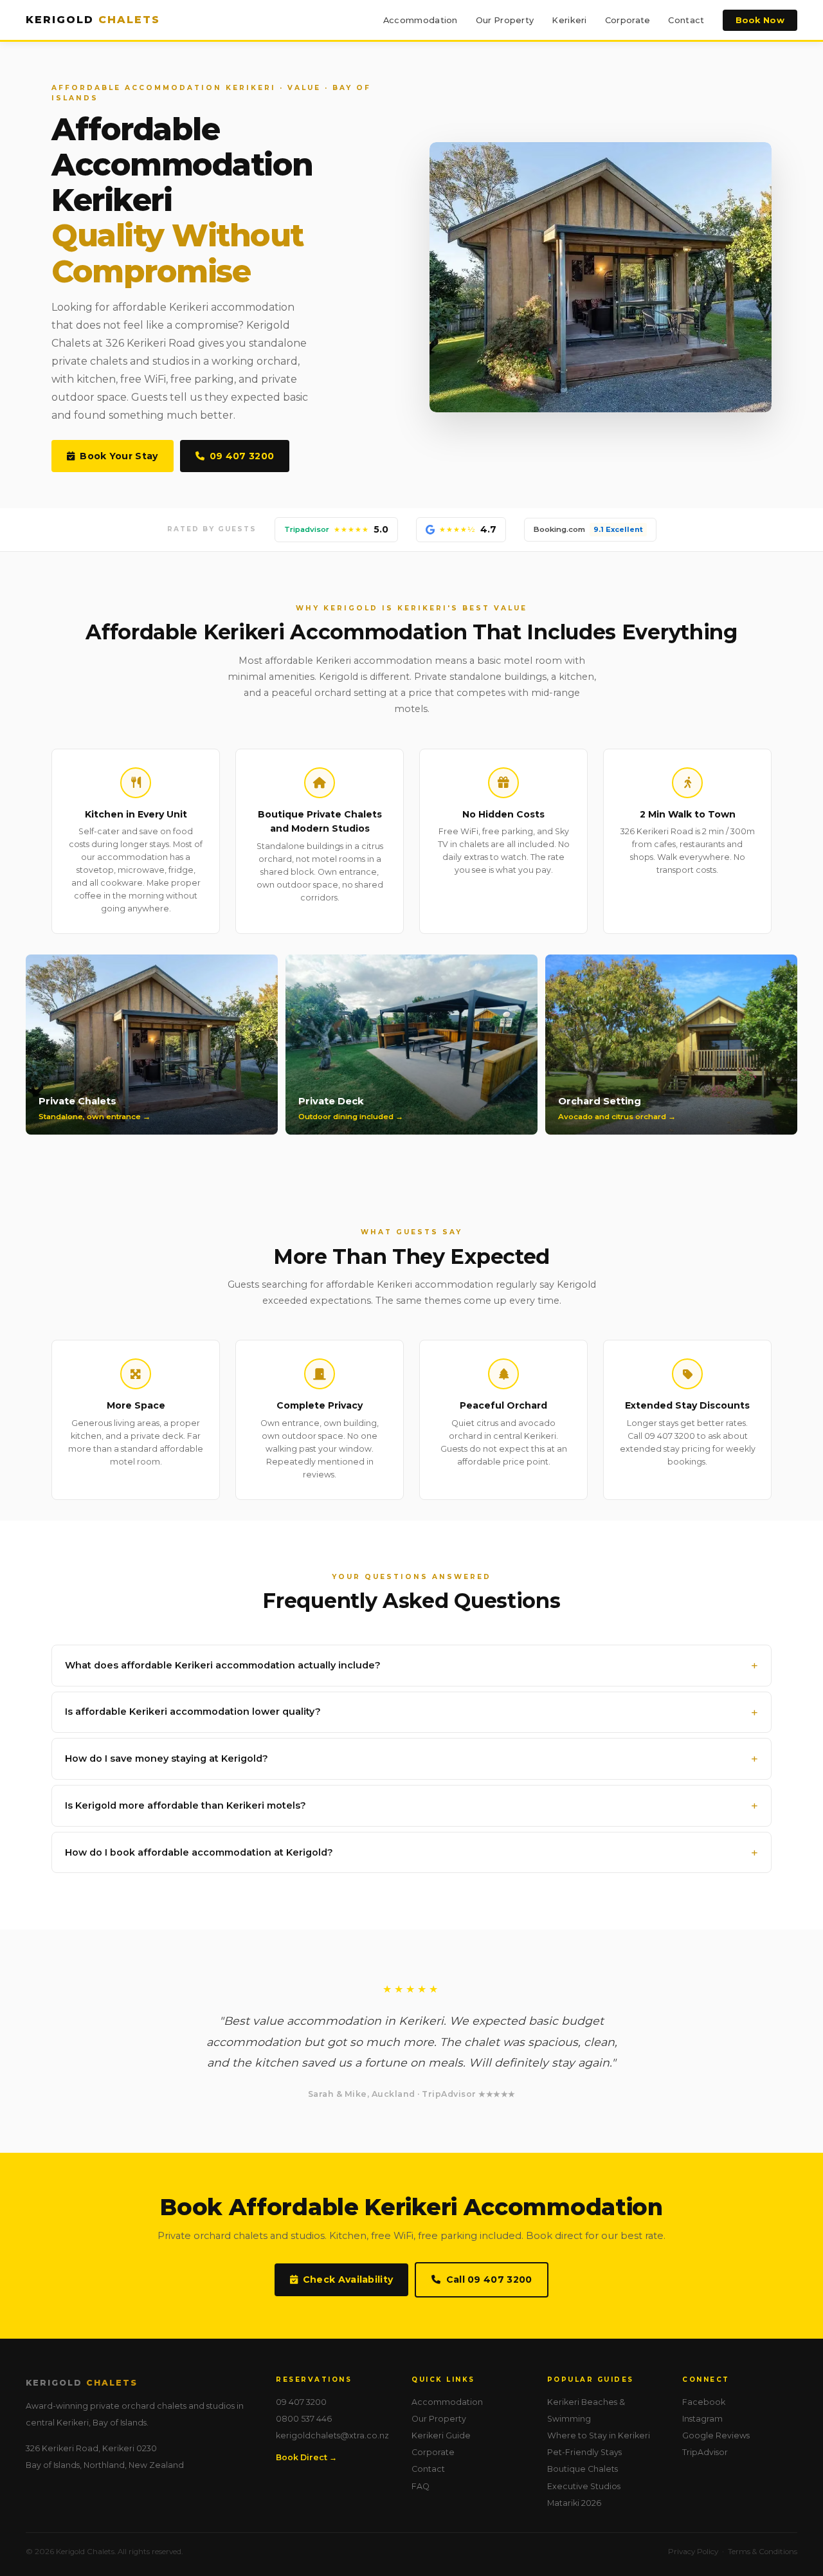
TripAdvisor (705, 2452)
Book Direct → (306, 2457)
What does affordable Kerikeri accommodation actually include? (223, 1665)
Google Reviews (716, 2435)
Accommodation (421, 20)
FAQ (421, 2486)
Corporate (628, 20)
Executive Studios (584, 2486)
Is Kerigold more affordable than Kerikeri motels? (185, 1805)
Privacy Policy (693, 2552)
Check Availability (348, 2279)
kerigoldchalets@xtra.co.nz (332, 2435)
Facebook (704, 2402)
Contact (686, 20)
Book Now (760, 20)
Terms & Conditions (763, 2552)
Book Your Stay (119, 456)
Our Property (505, 20)
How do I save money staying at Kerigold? (167, 1758)
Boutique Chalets (583, 2469)
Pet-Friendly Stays (584, 2452)
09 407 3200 (242, 456)
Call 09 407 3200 (489, 2279)
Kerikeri (569, 20)
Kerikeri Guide (441, 2435)
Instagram (702, 2419)
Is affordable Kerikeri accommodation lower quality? (193, 1712)
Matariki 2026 (574, 2503)
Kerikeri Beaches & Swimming (586, 2410)
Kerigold (93, 20)
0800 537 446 (304, 2419)
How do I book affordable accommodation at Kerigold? (199, 1852)
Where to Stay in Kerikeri (599, 2435)
